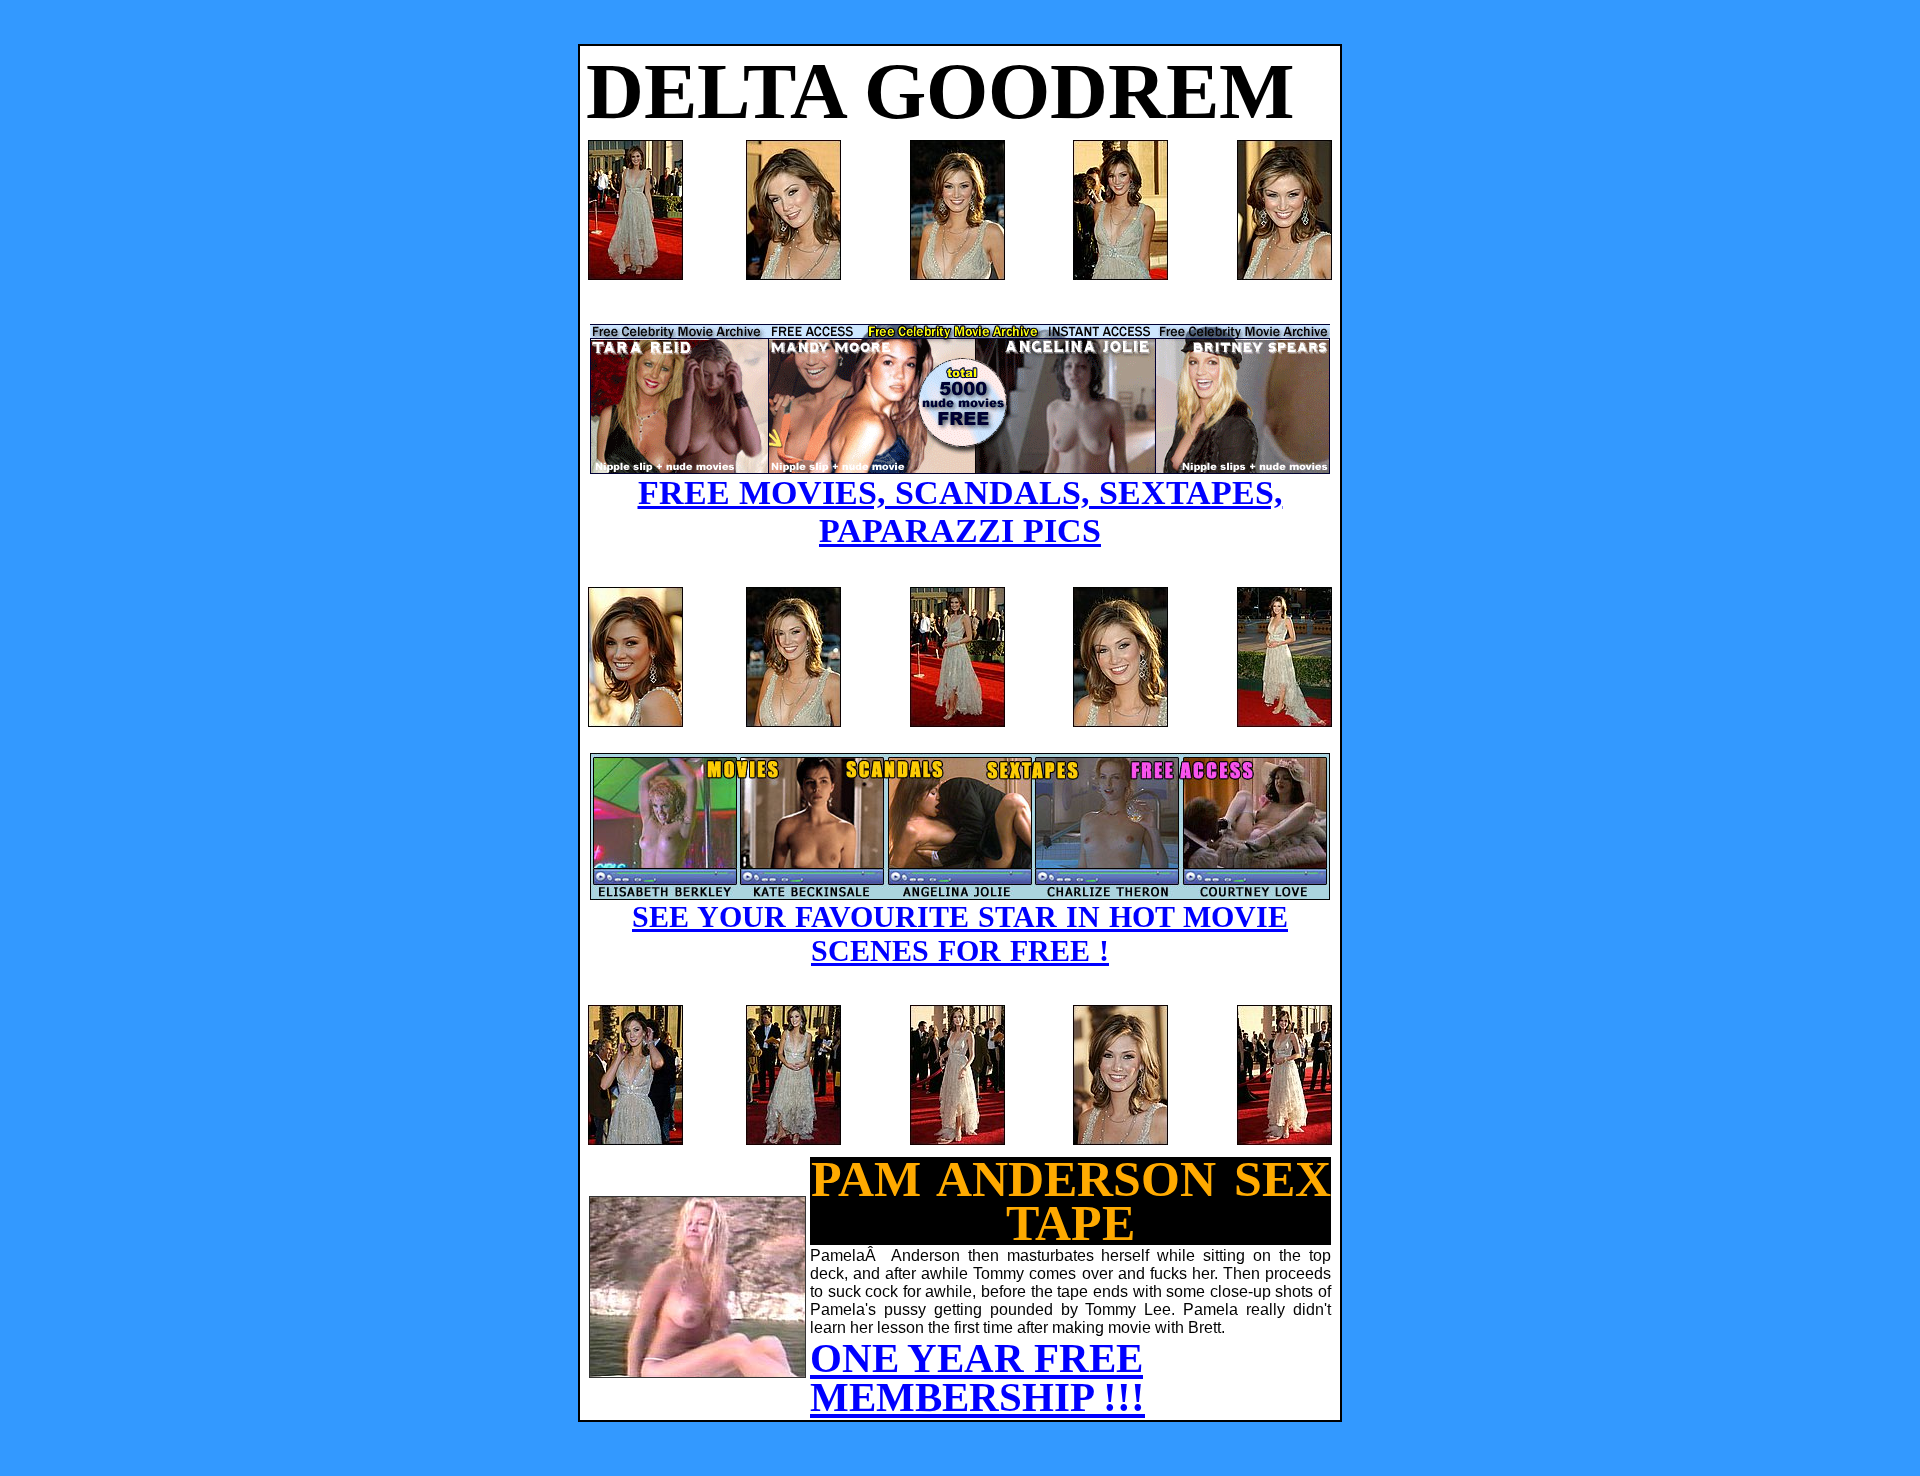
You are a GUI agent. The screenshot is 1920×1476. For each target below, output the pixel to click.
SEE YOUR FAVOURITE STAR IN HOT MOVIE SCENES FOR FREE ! (960, 933)
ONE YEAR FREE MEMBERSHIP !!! (977, 1377)
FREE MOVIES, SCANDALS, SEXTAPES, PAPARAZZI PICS (960, 511)
